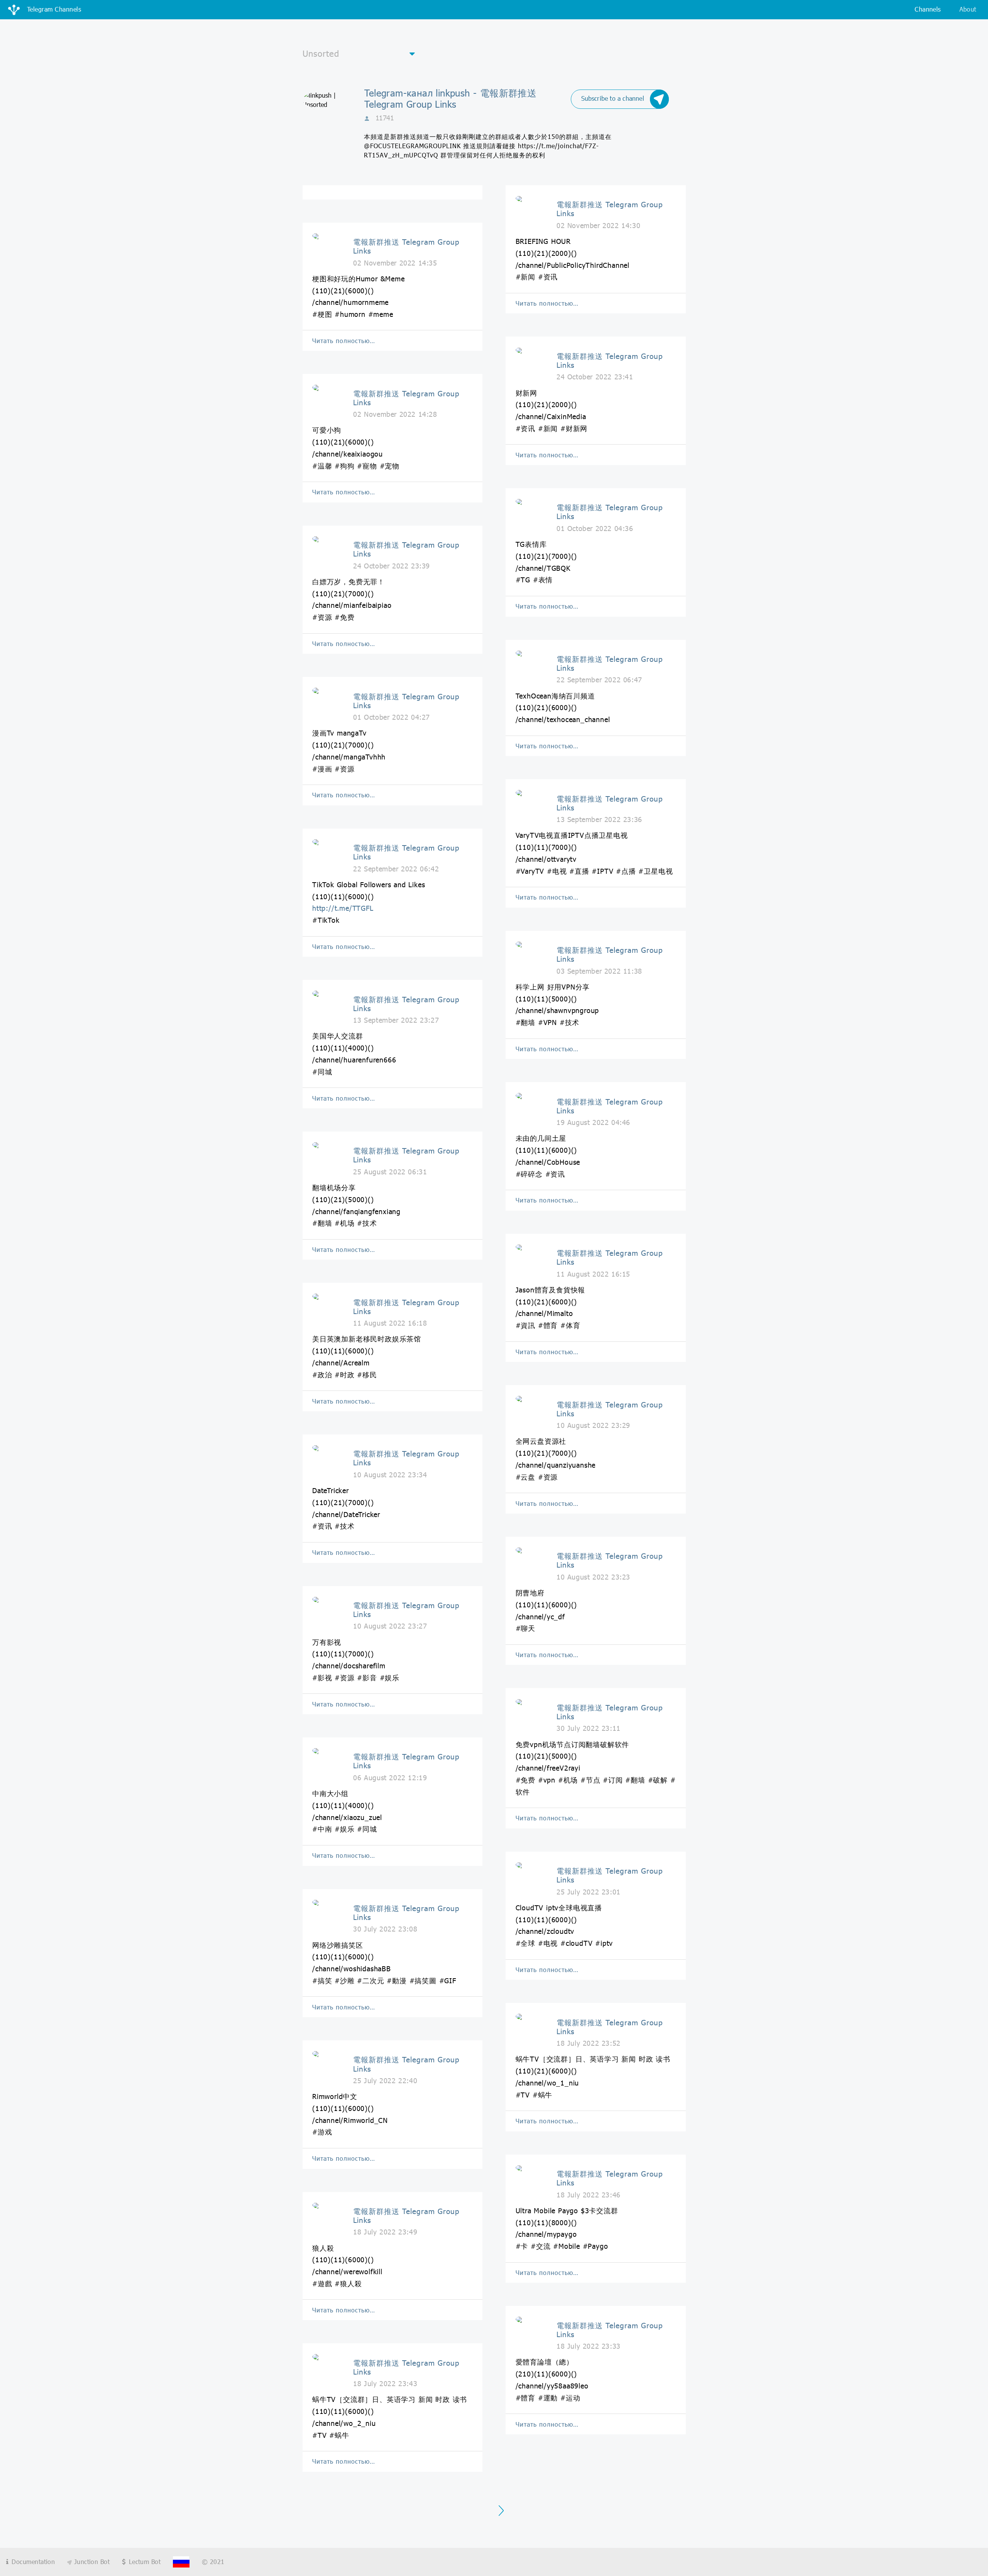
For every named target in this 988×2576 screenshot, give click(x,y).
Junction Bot (91, 2562)
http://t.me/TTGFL (343, 908)
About (968, 9)
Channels (928, 9)
